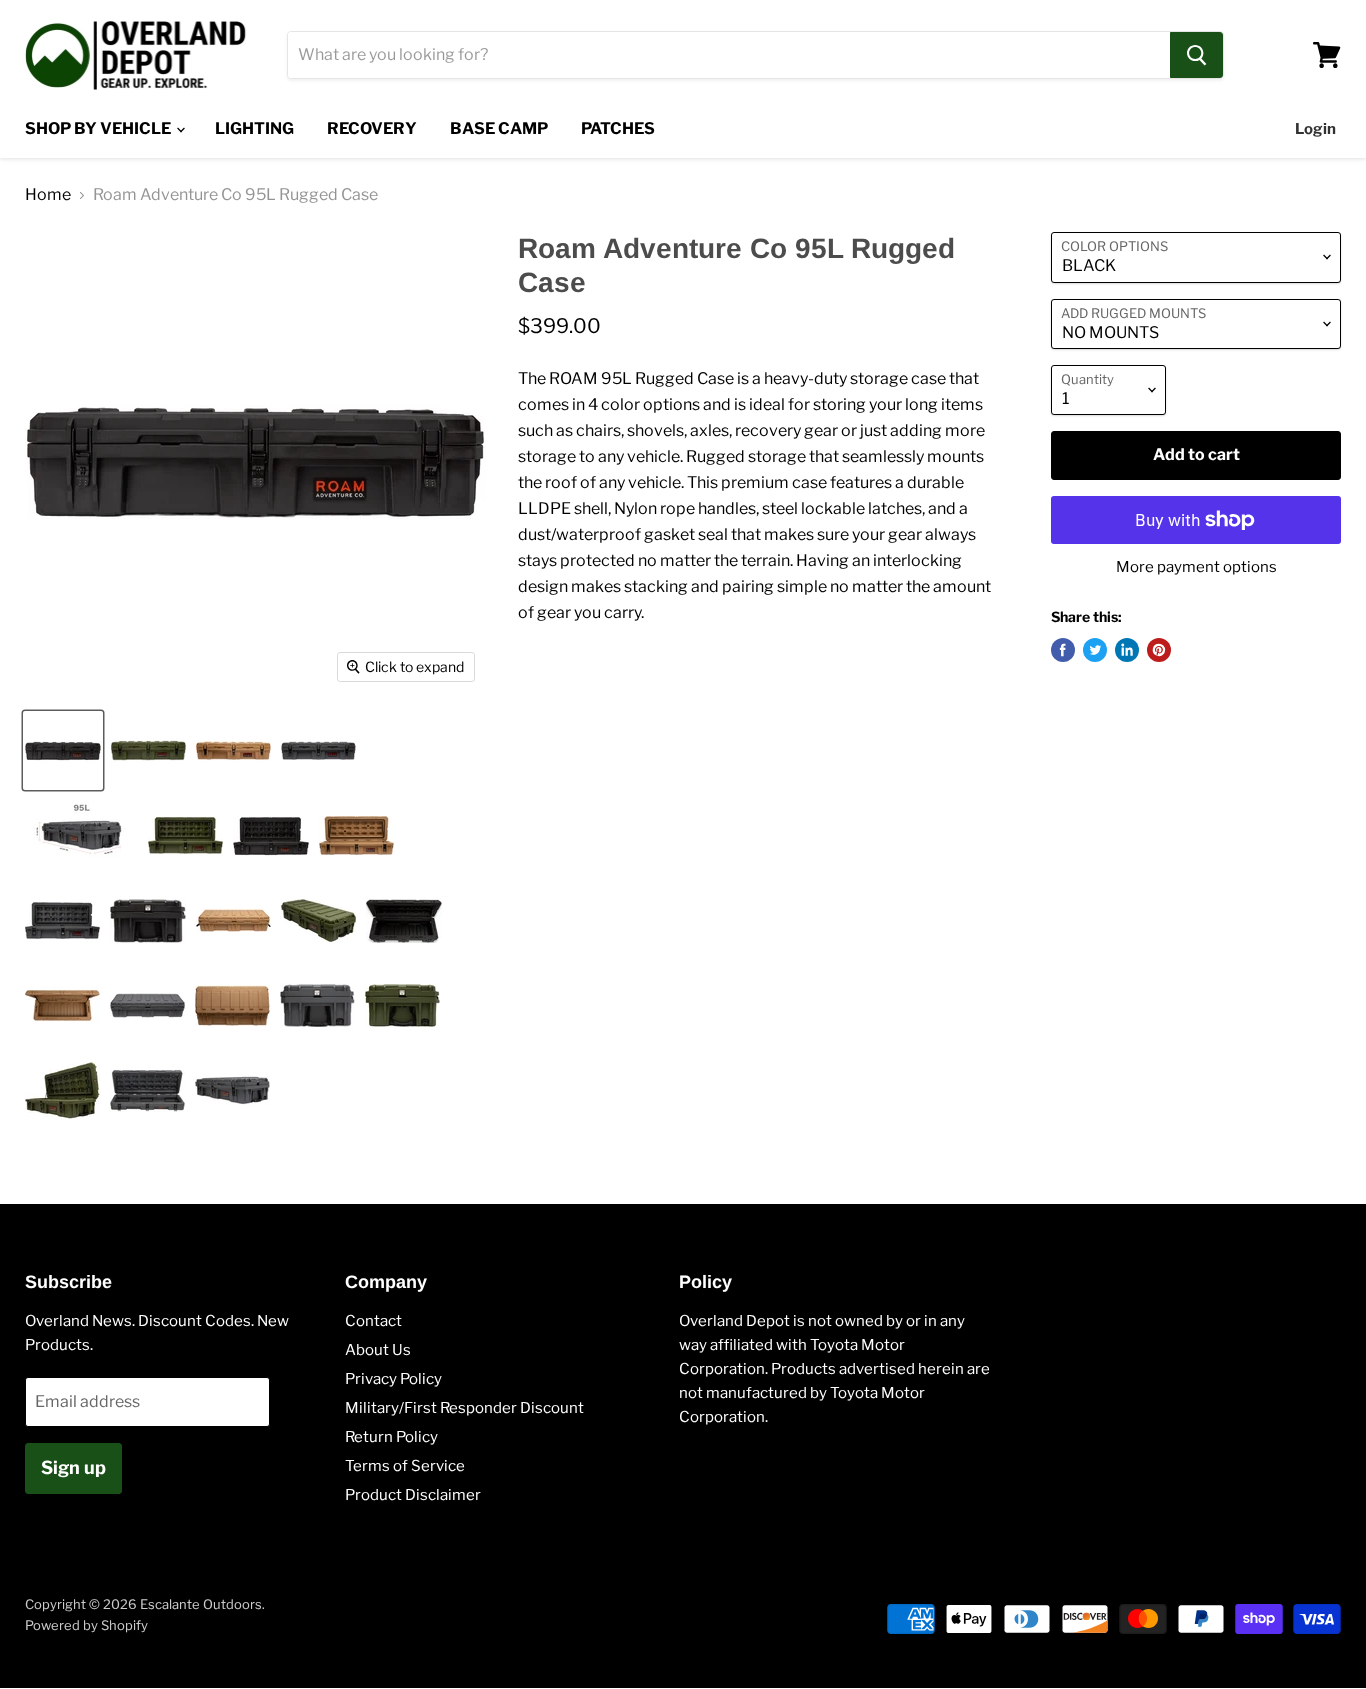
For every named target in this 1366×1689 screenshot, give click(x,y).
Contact (373, 1321)
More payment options (1196, 567)
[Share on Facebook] (1063, 650)
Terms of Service (405, 1466)
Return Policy (391, 1437)
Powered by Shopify (86, 1625)
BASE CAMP (499, 128)
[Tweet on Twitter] (1095, 650)
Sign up (73, 1467)
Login (1315, 129)
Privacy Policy (393, 1379)
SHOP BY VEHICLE (99, 128)
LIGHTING (254, 128)
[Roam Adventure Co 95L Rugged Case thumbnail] (63, 750)
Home (48, 195)
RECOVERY (372, 128)
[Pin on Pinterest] (1159, 650)
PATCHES (618, 128)
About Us (378, 1350)
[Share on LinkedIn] (1127, 650)
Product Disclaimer (413, 1495)
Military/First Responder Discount (464, 1408)
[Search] (1196, 55)
